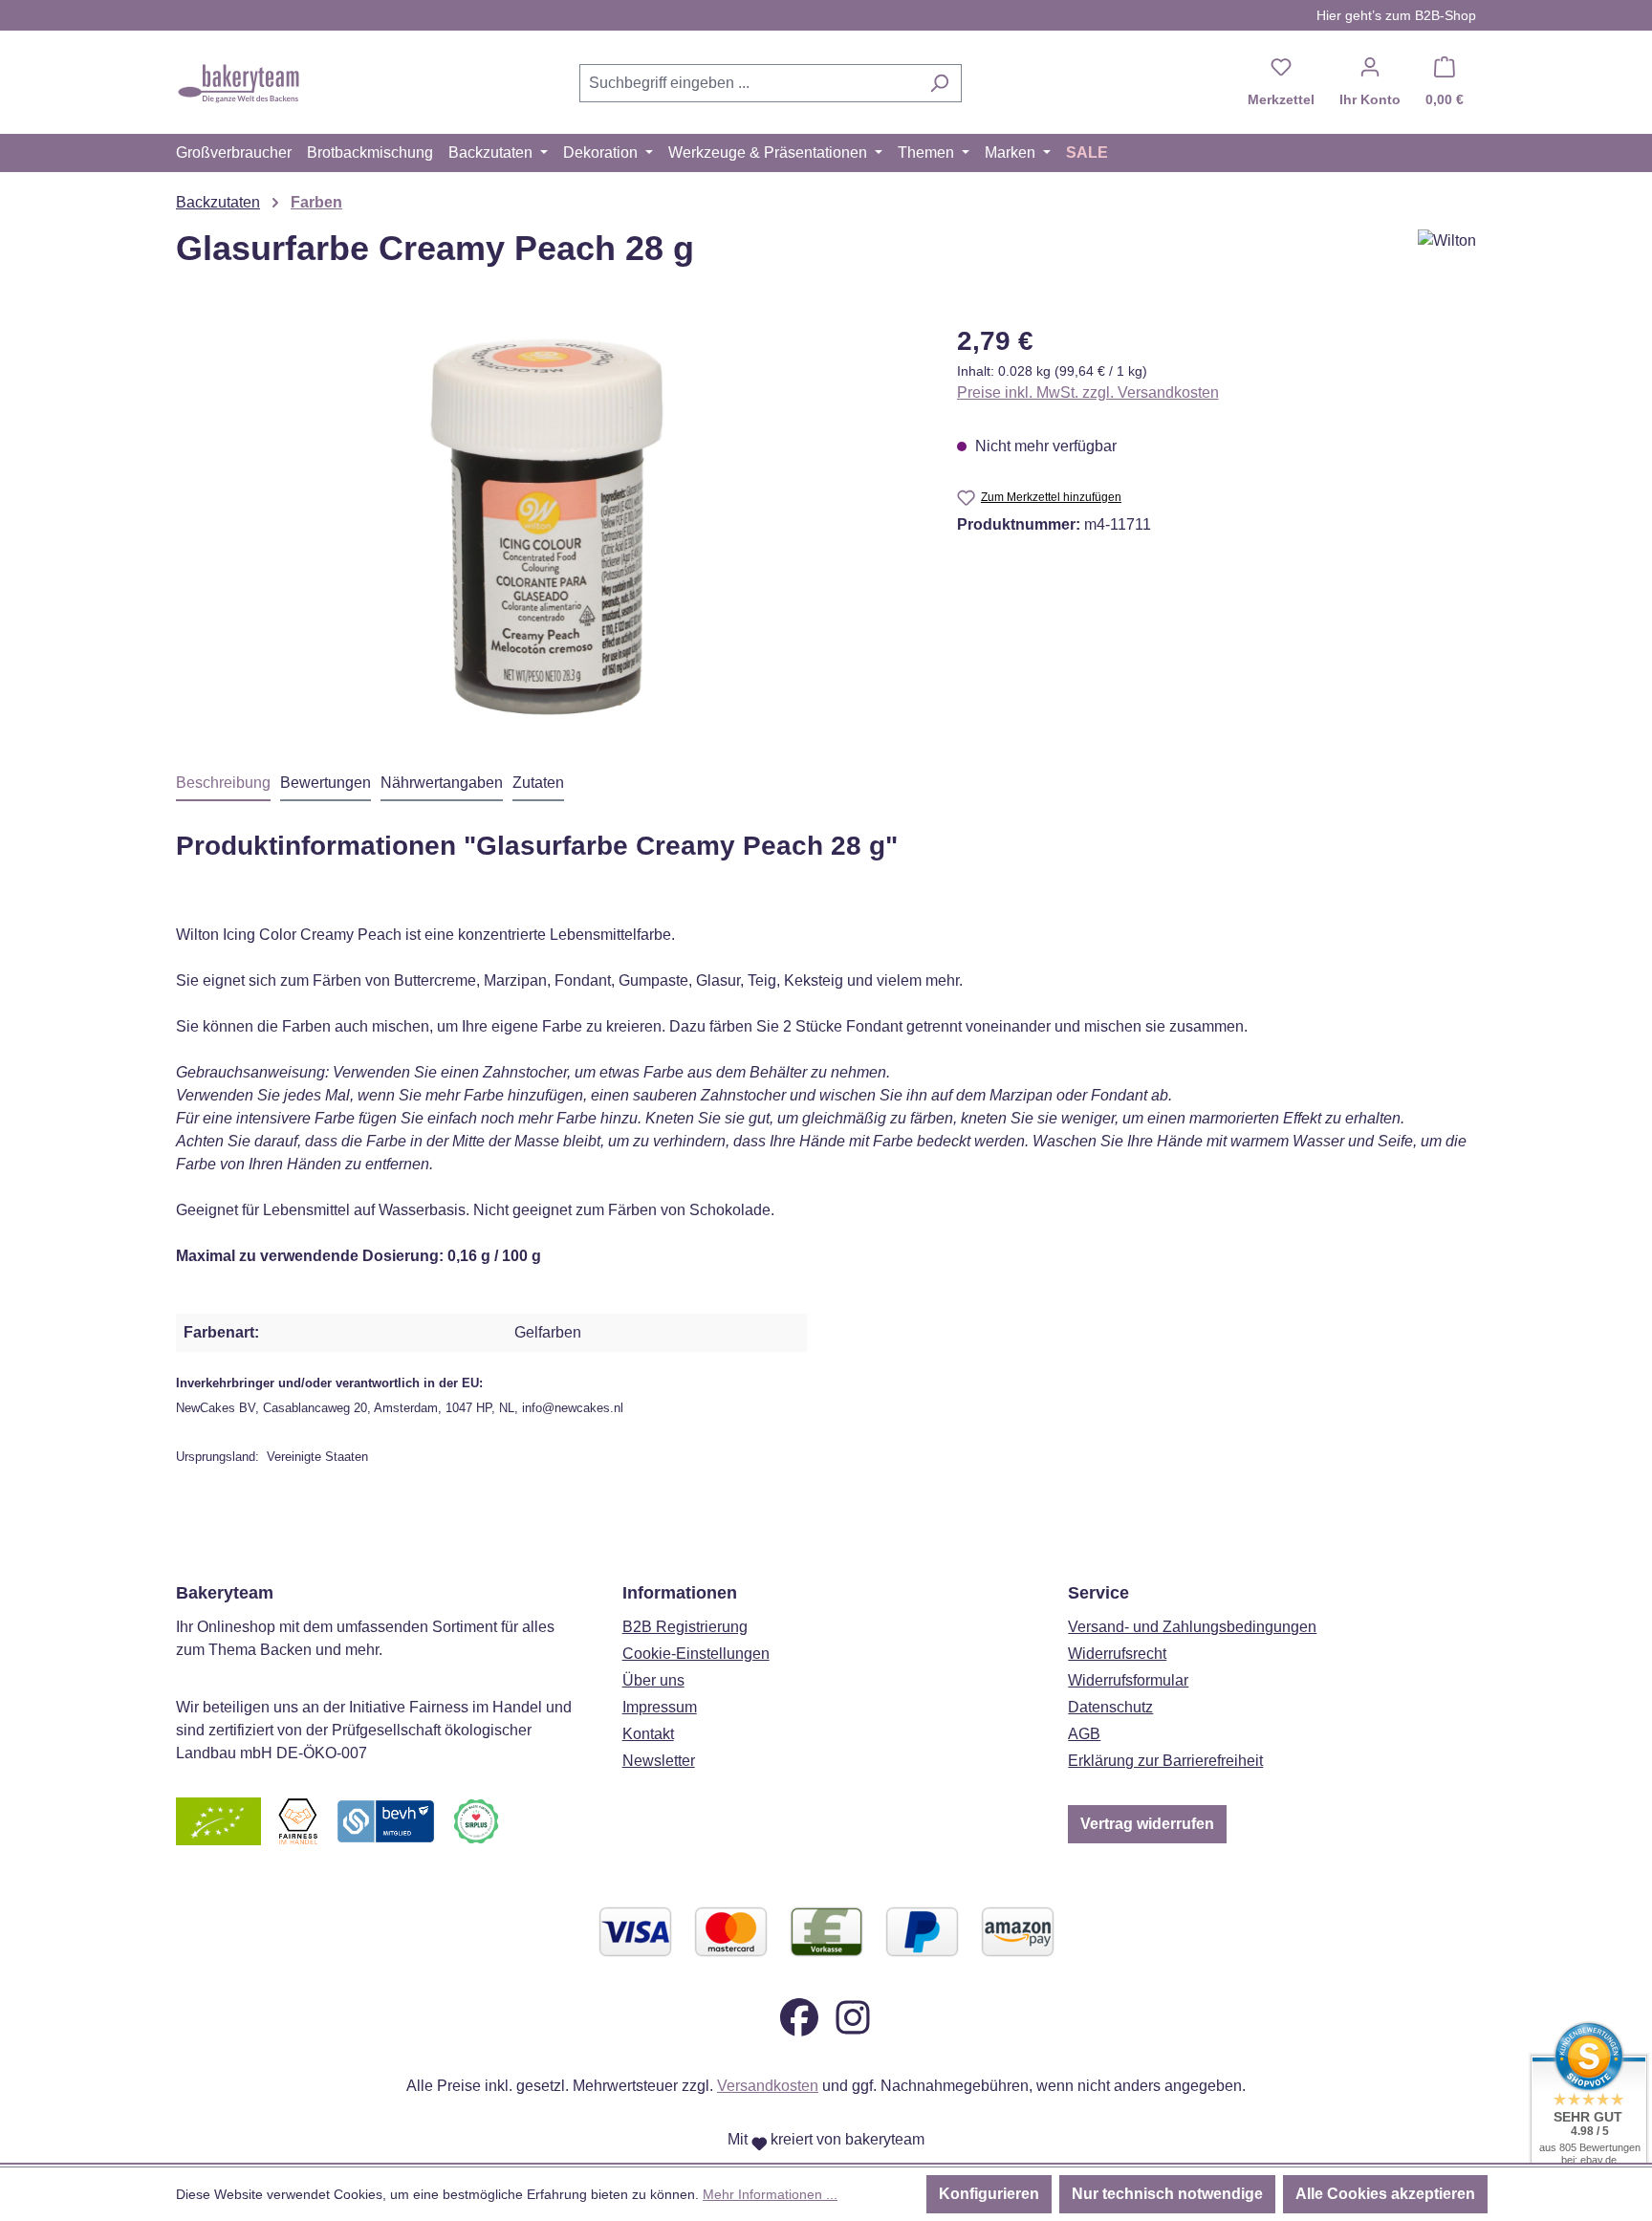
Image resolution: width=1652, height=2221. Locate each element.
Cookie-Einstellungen (696, 1654)
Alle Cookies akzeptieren (1385, 2194)
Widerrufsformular (1128, 1680)
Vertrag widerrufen (1147, 1824)
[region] (547, 527)
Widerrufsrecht (1117, 1654)
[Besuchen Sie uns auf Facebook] (799, 2017)
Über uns (653, 1680)
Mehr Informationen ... (770, 2194)
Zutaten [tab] (538, 783)
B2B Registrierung (685, 1627)
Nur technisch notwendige (1167, 2194)
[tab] (223, 784)
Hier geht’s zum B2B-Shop (1396, 15)
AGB (1084, 1734)
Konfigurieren (989, 2194)
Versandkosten (768, 2086)
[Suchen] (939, 83)
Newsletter (659, 1761)
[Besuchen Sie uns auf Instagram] (853, 2017)
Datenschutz (1110, 1707)
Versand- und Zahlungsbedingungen (1192, 1627)
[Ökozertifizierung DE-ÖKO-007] (218, 1821)
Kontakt (648, 1734)
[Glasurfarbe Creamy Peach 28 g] (547, 527)
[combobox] (749, 83)
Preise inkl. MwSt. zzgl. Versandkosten (1088, 392)
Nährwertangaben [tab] (442, 783)
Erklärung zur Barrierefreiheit (1165, 1761)
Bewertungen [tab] (326, 783)
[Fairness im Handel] (297, 1821)
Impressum (660, 1707)
